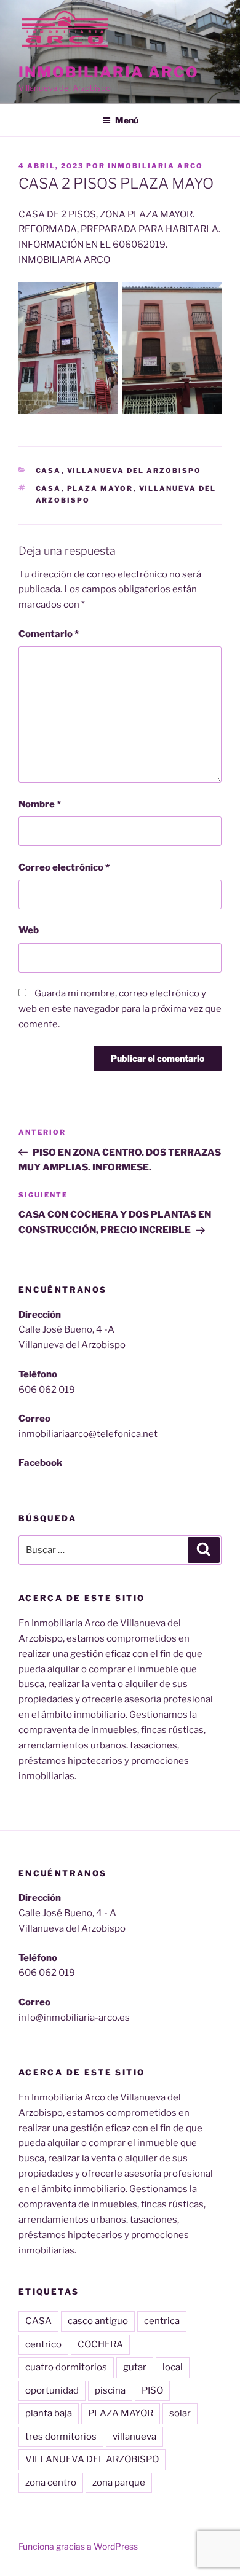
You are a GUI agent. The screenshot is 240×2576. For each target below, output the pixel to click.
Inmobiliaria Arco (109, 72)
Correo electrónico (64, 867)
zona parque (119, 2483)
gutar (135, 2367)
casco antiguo (98, 2321)
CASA (49, 488)
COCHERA (100, 2344)
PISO (152, 2390)
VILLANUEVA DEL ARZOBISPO (92, 2459)
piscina (110, 2390)
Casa (49, 471)
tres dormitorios (61, 2437)
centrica (162, 2321)
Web (29, 930)
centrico (43, 2344)
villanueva (134, 2437)
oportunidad (52, 2390)
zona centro (51, 2483)
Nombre (40, 804)
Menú (127, 120)
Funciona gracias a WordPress (78, 2546)
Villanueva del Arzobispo (134, 471)
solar (180, 2413)
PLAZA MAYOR (100, 488)
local (173, 2367)
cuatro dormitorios (66, 2367)
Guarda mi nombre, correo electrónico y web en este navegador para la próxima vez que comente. (120, 1009)
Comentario (49, 634)
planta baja (49, 2413)
